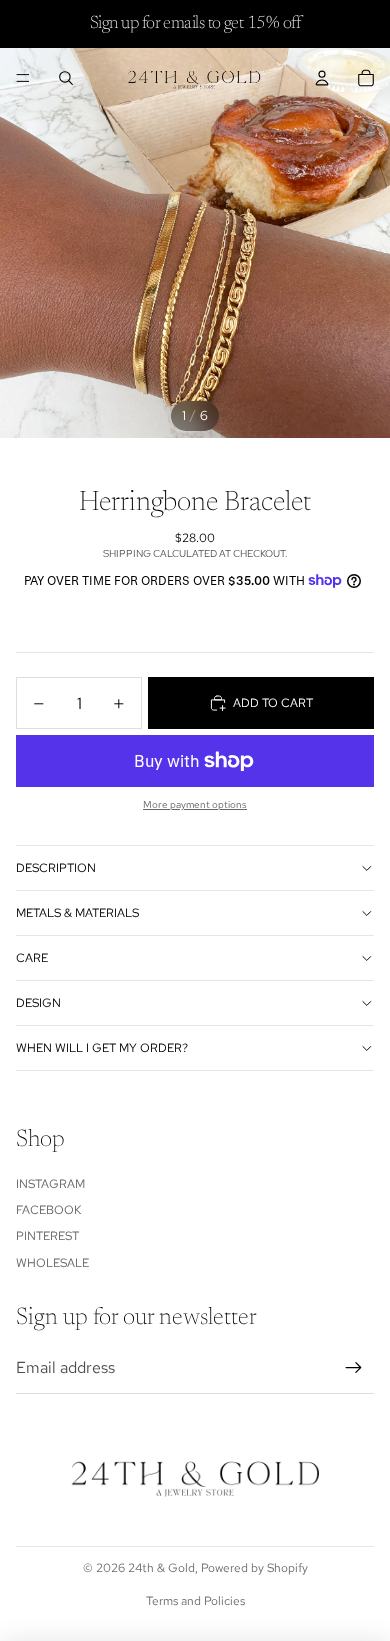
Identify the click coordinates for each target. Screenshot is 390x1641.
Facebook (48, 1210)
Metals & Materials (77, 913)
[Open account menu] (322, 78)
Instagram (50, 1184)
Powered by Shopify (254, 1568)
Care (32, 958)
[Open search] (66, 78)
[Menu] (23, 78)
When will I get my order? (102, 1048)
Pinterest (47, 1236)
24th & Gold (161, 1568)
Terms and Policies (195, 1601)
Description (56, 868)
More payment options (195, 804)
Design (38, 1003)
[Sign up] (354, 1368)
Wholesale (52, 1263)
